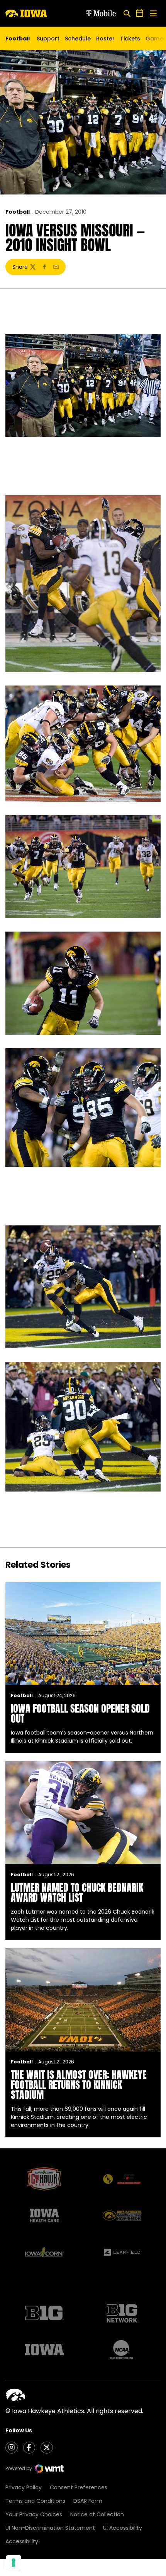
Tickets (130, 40)
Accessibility (22, 2541)
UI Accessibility (123, 2528)
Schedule (78, 39)
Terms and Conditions (35, 2501)
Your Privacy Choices (34, 2514)
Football (18, 212)
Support (48, 39)
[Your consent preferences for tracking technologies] (14, 2563)
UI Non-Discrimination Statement (50, 2528)
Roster (105, 39)
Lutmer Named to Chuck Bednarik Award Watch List (77, 1892)
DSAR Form (88, 2501)
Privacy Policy (24, 2487)
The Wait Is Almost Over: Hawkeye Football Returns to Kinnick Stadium (79, 2085)
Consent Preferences (79, 2487)
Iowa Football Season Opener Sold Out (80, 1713)
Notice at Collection (97, 2514)
